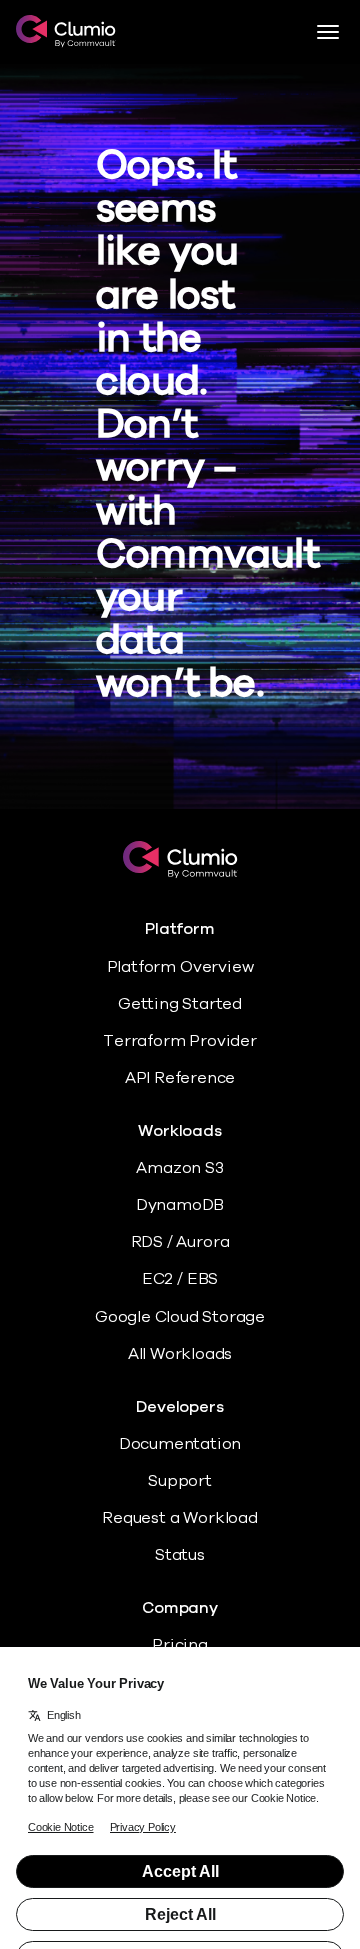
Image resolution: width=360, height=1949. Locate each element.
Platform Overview (180, 967)
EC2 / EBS (180, 1279)
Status (180, 1555)
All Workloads (180, 1354)
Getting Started (180, 1004)
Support (180, 1481)
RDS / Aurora (180, 1242)
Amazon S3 (179, 1168)
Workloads (179, 1131)
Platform (179, 929)
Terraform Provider (180, 1041)
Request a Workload (180, 1518)
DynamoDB (180, 1205)
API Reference (180, 1078)
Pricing (180, 1645)
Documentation (180, 1444)
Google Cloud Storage (180, 1317)
